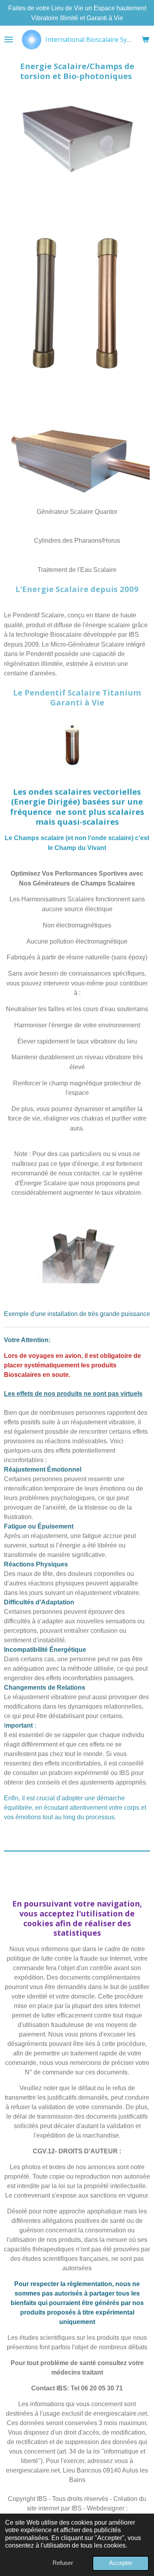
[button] (143, 1230)
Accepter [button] (121, 2563)
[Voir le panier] (145, 39)
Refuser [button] (63, 2563)
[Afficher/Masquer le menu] (9, 39)
